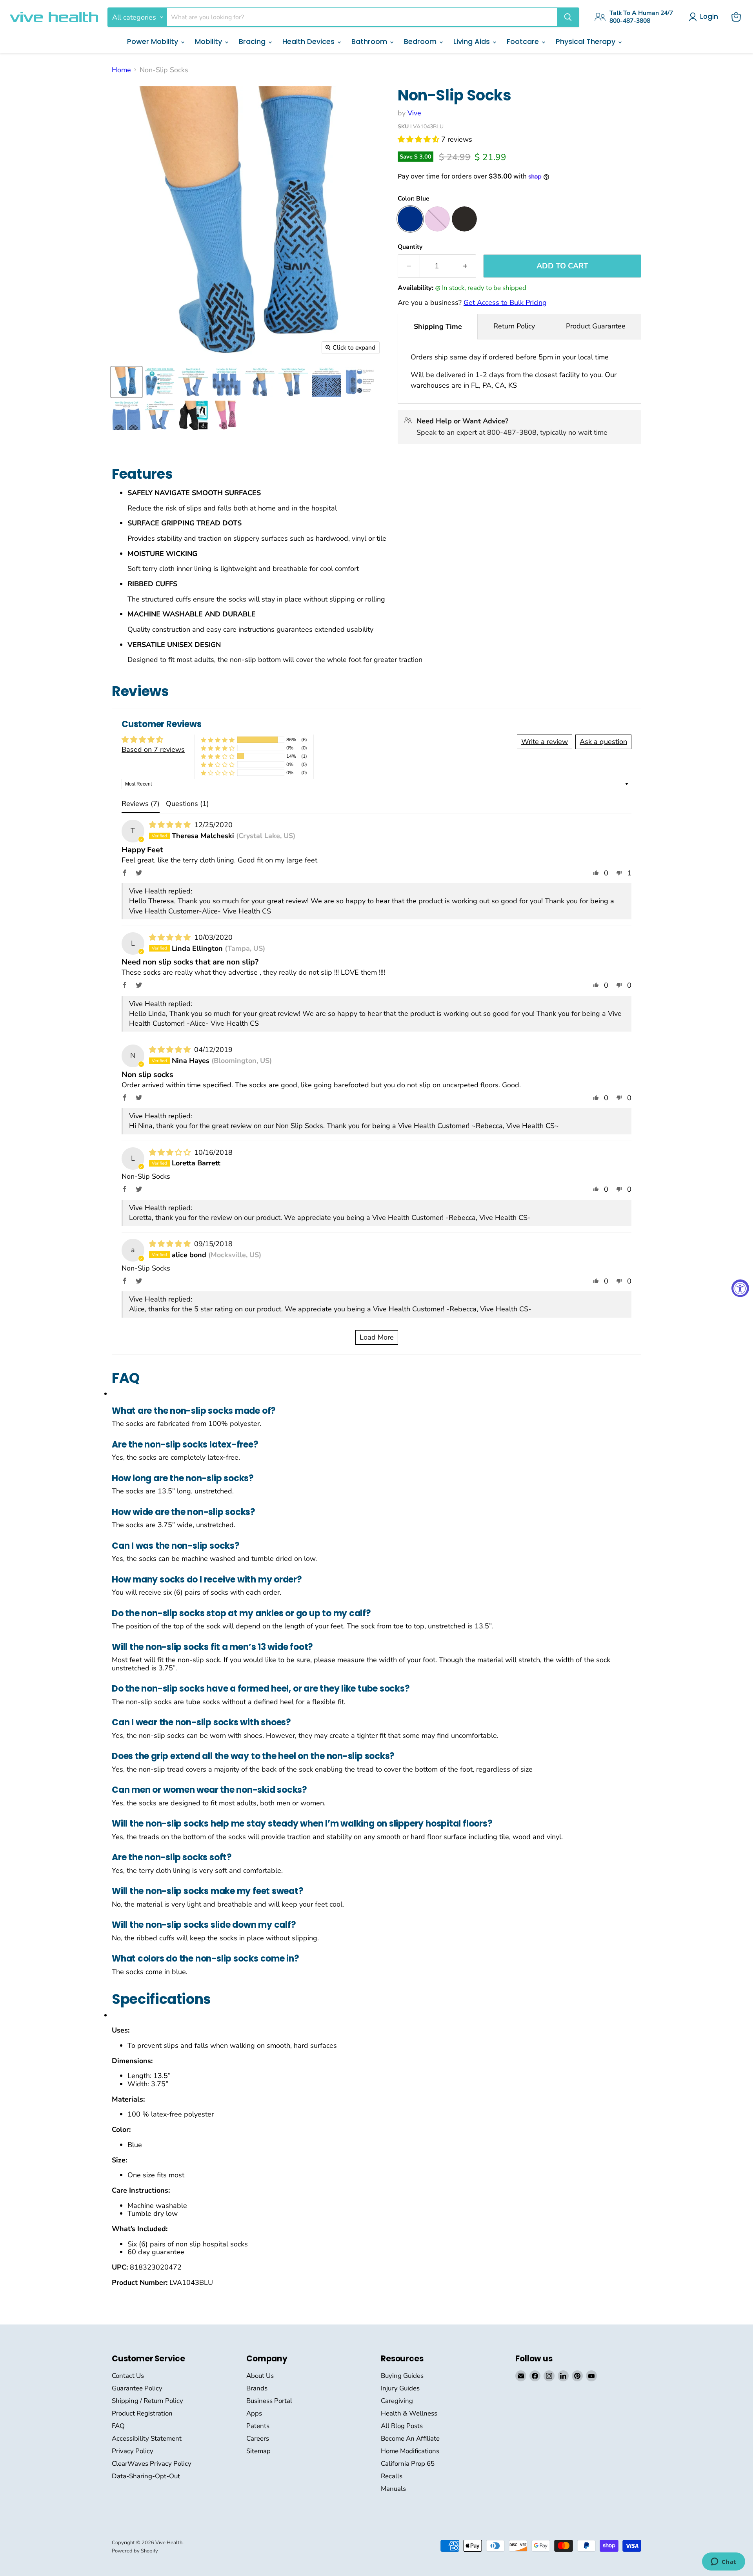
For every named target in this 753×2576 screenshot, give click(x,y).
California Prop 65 (408, 2464)
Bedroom (421, 41)
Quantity (410, 247)
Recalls (392, 2476)
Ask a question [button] (603, 742)
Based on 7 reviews (153, 749)
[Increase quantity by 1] (465, 266)
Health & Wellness (409, 2413)
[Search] (568, 17)
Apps (254, 2413)
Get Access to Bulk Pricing (505, 303)
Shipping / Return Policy (147, 2401)
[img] (171, 825)
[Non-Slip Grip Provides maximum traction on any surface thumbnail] (260, 382)
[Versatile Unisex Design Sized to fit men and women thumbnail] (293, 382)
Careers (258, 2438)
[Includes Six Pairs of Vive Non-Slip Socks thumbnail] (226, 382)
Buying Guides (402, 2376)
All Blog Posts (402, 2426)
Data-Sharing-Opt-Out (146, 2476)
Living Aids (473, 41)
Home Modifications (410, 2451)
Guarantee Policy (137, 2388)
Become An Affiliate (410, 2438)
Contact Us (128, 2376)
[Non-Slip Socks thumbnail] (126, 382)
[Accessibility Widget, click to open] (740, 1288)
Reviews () (141, 804)
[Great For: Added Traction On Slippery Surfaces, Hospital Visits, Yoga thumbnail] (160, 415)
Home (121, 70)
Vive (414, 113)
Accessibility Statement (147, 2438)
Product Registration (142, 2413)
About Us (260, 2376)
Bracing (253, 41)
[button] (419, 139)
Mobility (209, 41)
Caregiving (397, 2401)
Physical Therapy (587, 41)
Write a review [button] (545, 742)
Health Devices (309, 41)
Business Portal (269, 2401)
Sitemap (258, 2451)
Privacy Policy (133, 2451)
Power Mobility (154, 41)
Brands (257, 2388)
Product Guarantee (596, 326)
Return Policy (514, 326)
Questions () (187, 804)
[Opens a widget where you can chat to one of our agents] (723, 2562)
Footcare (524, 41)
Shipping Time (438, 326)
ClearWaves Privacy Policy (152, 2464)
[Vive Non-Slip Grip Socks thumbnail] (160, 382)
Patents (258, 2426)
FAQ (118, 2426)
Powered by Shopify (135, 2551)
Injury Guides (400, 2388)
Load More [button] (377, 1337)
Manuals (393, 2489)
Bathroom (370, 41)
